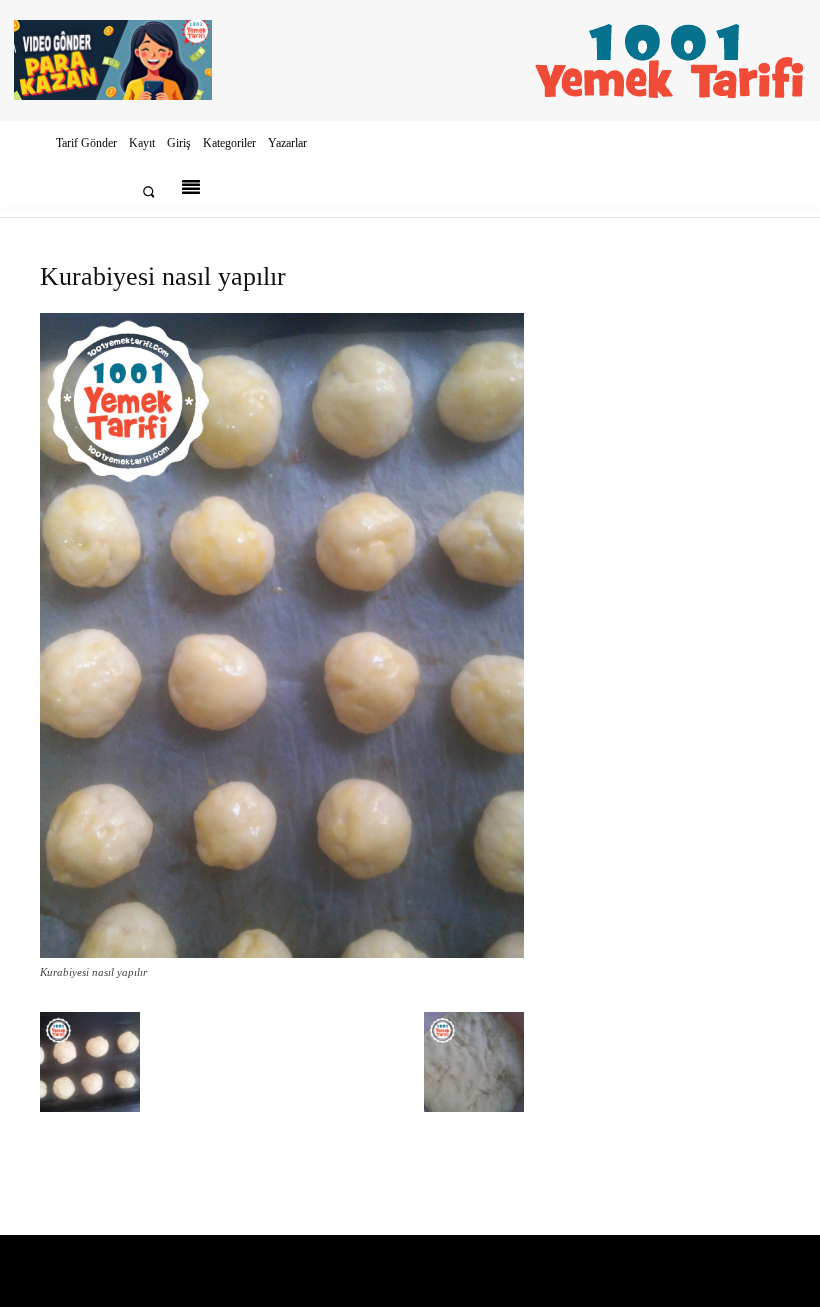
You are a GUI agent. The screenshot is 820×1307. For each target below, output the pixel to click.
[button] (148, 191)
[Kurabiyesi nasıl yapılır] (282, 953)
